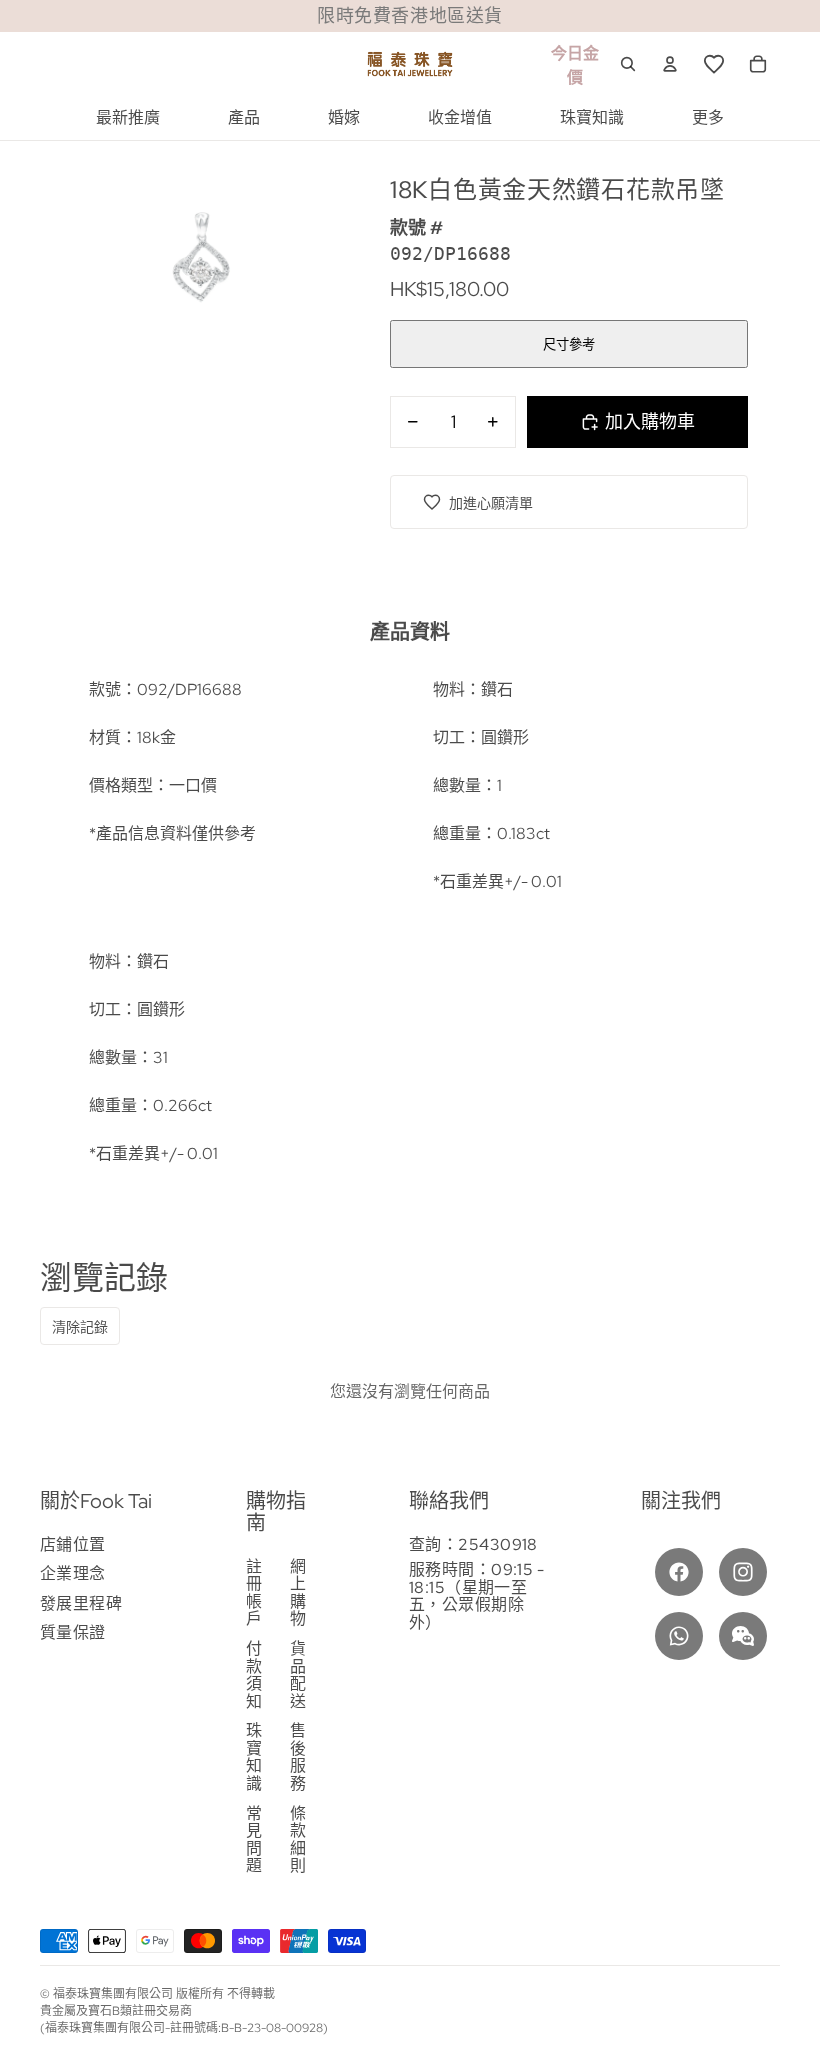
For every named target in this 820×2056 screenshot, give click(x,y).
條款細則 (298, 1840)
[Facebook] (679, 1572)
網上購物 (298, 1593)
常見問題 (254, 1840)
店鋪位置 (73, 1544)
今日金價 (575, 65)
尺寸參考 (569, 344)
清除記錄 (80, 1327)
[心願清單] (714, 64)
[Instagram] (743, 1572)
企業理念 (73, 1573)
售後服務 (298, 1757)
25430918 (498, 1544)
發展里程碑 (81, 1603)
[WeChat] (743, 1636)
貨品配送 (298, 1675)
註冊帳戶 (254, 1593)
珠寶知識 (254, 1757)
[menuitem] (128, 118)
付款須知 (254, 1675)
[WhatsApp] (679, 1636)
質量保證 (73, 1632)
